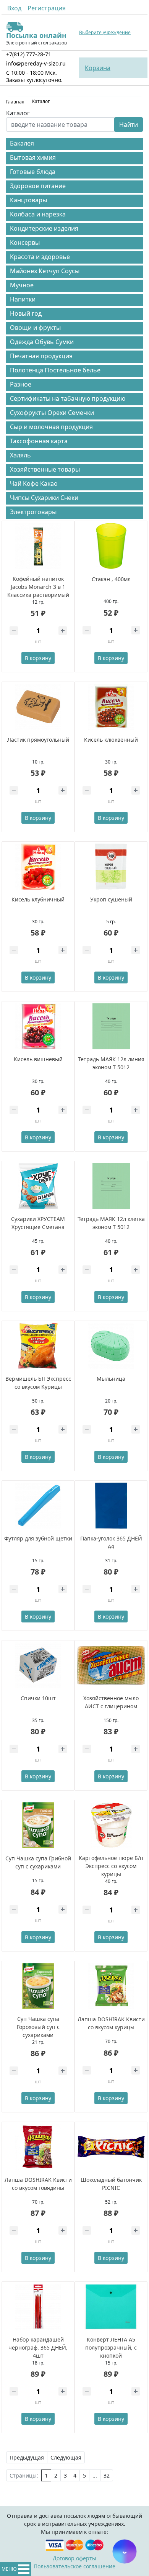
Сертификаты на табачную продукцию (68, 398)
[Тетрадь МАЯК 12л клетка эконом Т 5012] (111, 1186)
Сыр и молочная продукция (51, 427)
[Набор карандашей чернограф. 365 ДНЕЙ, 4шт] (38, 2307)
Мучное (22, 285)
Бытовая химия (33, 157)
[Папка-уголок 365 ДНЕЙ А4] (111, 1506)
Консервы (25, 243)
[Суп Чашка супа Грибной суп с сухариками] (38, 1825)
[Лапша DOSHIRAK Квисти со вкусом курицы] (111, 1986)
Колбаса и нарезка (38, 214)
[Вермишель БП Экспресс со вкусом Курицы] (38, 1346)
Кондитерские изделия (44, 228)
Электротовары (33, 512)
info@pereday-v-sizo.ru (36, 63)
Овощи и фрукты (35, 328)
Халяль (20, 455)
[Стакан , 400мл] (111, 546)
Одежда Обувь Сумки (42, 342)
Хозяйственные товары (45, 469)
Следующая (66, 2457)
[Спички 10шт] (38, 1665)
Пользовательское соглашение (74, 2566)
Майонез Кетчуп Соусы (45, 271)
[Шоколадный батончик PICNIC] (111, 2147)
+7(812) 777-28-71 (29, 54)
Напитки (23, 299)
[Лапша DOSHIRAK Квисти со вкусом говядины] (38, 2147)
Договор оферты (74, 2558)
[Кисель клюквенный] (111, 707)
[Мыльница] (111, 1346)
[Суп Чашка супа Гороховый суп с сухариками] (38, 1986)
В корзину (38, 658)
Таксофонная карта (39, 441)
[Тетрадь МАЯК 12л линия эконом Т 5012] (111, 1026)
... (95, 2475)
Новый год (26, 313)
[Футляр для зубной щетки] (38, 1506)
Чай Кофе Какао (34, 483)
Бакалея (22, 143)
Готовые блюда (33, 172)
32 (107, 2475)
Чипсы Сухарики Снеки (44, 498)
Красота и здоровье (40, 257)
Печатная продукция (41, 356)
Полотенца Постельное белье (55, 370)
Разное (21, 384)
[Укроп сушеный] (111, 867)
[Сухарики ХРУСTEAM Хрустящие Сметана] (38, 1186)
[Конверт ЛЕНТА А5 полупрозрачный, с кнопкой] (111, 2307)
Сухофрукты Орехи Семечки (52, 413)
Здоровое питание (38, 186)
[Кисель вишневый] (38, 1026)
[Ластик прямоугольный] (38, 707)
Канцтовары (28, 200)
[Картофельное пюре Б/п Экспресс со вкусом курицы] (111, 1825)
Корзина (98, 68)
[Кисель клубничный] (38, 867)
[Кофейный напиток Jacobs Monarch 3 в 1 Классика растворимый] (38, 546)
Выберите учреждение (105, 33)
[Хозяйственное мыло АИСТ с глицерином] (111, 1665)
